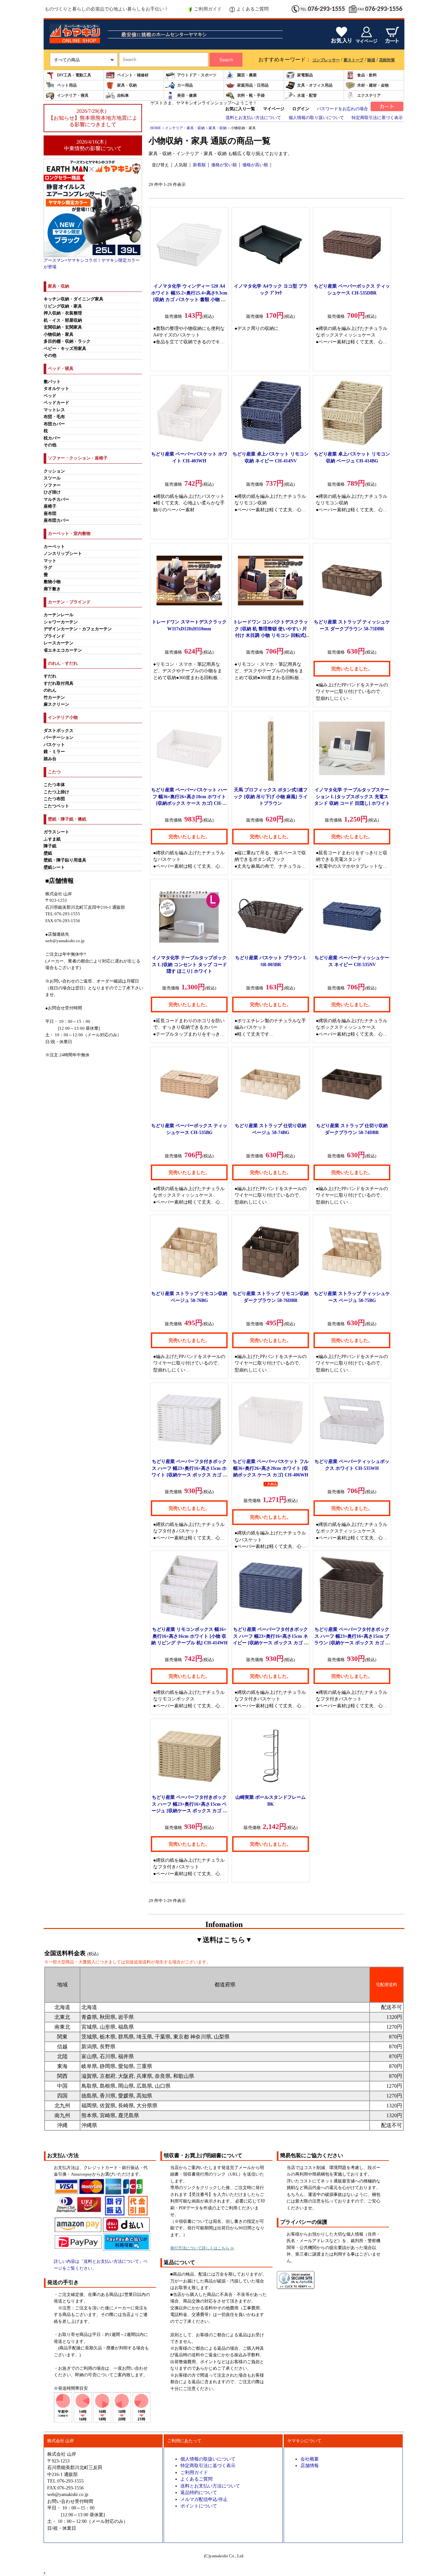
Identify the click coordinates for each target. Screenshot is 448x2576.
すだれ (50, 676)
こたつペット (56, 806)
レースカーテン (59, 643)
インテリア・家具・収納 (185, 128)
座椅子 (50, 506)
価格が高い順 (255, 165)
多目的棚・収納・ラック (67, 341)
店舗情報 (310, 2465)
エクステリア (369, 95)
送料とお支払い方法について (253, 118)
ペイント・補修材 (133, 75)
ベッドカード (56, 403)
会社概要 (310, 2459)
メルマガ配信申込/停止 (204, 2499)
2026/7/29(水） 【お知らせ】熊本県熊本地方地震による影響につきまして (93, 118)
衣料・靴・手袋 (251, 95)
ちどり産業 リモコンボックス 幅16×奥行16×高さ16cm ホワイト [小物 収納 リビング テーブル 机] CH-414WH (189, 1636)
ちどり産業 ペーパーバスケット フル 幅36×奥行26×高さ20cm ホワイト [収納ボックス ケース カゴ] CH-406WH (271, 1468)
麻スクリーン (56, 704)
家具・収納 (127, 85)
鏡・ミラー (54, 752)
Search (226, 60)
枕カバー (52, 438)
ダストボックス (59, 731)
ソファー (52, 485)
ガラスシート (56, 832)
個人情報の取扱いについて (208, 2459)
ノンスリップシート (63, 554)
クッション (54, 471)
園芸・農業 (247, 75)
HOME (156, 128)
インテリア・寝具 (73, 95)
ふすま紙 (52, 839)
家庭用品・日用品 (253, 85)
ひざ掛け (52, 492)
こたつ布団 (54, 799)
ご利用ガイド (208, 9)
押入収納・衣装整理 (63, 313)
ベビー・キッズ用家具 (65, 349)
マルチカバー (56, 499)
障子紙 (50, 846)
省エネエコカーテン (63, 650)
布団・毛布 (54, 417)
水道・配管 (307, 95)
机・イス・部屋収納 (63, 320)
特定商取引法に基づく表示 (377, 118)
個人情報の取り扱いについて (316, 118)
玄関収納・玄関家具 (63, 327)
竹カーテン (54, 698)
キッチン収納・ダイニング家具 (73, 299)
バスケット (54, 745)
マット (50, 561)
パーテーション (59, 738)
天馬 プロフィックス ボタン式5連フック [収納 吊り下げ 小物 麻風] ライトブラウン (271, 796)
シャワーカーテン (61, 622)
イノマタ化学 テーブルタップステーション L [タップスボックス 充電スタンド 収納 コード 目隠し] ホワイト (352, 796)
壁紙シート (54, 867)
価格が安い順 (224, 165)
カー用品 (185, 85)
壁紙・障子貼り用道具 (65, 860)
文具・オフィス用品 (315, 85)
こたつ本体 (54, 785)
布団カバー (54, 424)
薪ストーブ (354, 60)
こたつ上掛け (56, 792)
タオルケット (56, 389)
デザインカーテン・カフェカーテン (78, 629)
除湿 (371, 60)
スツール (52, 478)
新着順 (199, 165)
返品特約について (199, 2492)
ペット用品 (67, 85)
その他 (50, 355)
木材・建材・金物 (373, 85)
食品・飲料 (367, 75)
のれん (50, 690)
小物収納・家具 (59, 335)
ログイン (301, 109)
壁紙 (48, 853)
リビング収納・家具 (63, 306)
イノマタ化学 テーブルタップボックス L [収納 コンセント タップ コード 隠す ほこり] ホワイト (189, 964)
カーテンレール (59, 615)
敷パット (52, 382)
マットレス (54, 410)
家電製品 (305, 75)
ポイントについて (199, 2506)
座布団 (50, 514)
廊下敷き (52, 589)
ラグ (48, 568)
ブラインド (54, 636)
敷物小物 (52, 582)
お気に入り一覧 (240, 109)
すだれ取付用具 (59, 683)
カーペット (54, 547)
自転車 (123, 95)
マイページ (274, 109)
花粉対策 (387, 60)
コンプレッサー (326, 60)
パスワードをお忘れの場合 (342, 109)
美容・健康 (187, 95)
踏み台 (50, 759)
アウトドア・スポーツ (197, 75)
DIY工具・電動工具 (74, 75)
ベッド (50, 396)
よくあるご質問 (253, 9)
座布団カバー (56, 520)
